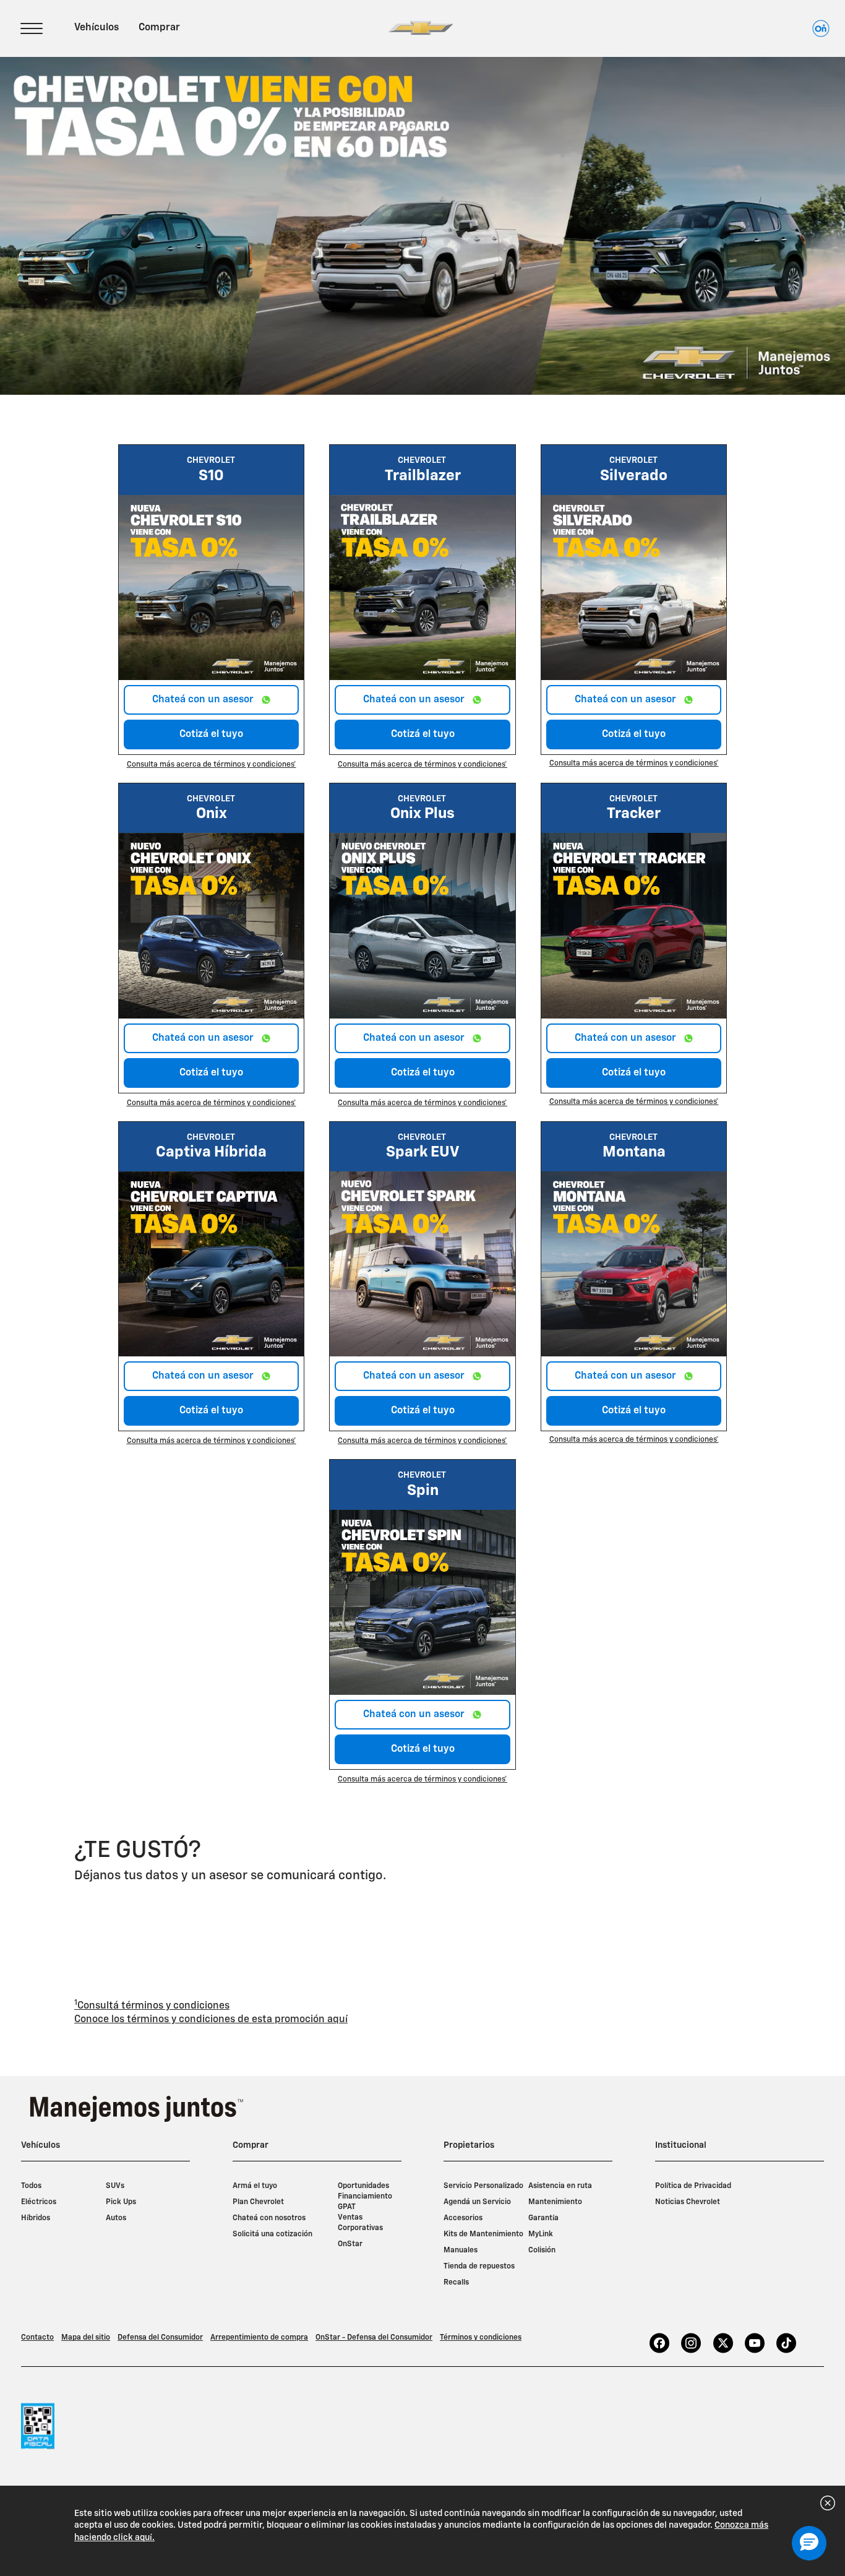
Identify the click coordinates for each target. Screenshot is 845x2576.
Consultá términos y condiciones (152, 2005)
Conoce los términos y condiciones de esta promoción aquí (211, 2020)
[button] (212, 765)
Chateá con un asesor (204, 700)
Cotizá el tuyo (211, 734)
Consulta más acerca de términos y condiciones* (212, 765)
